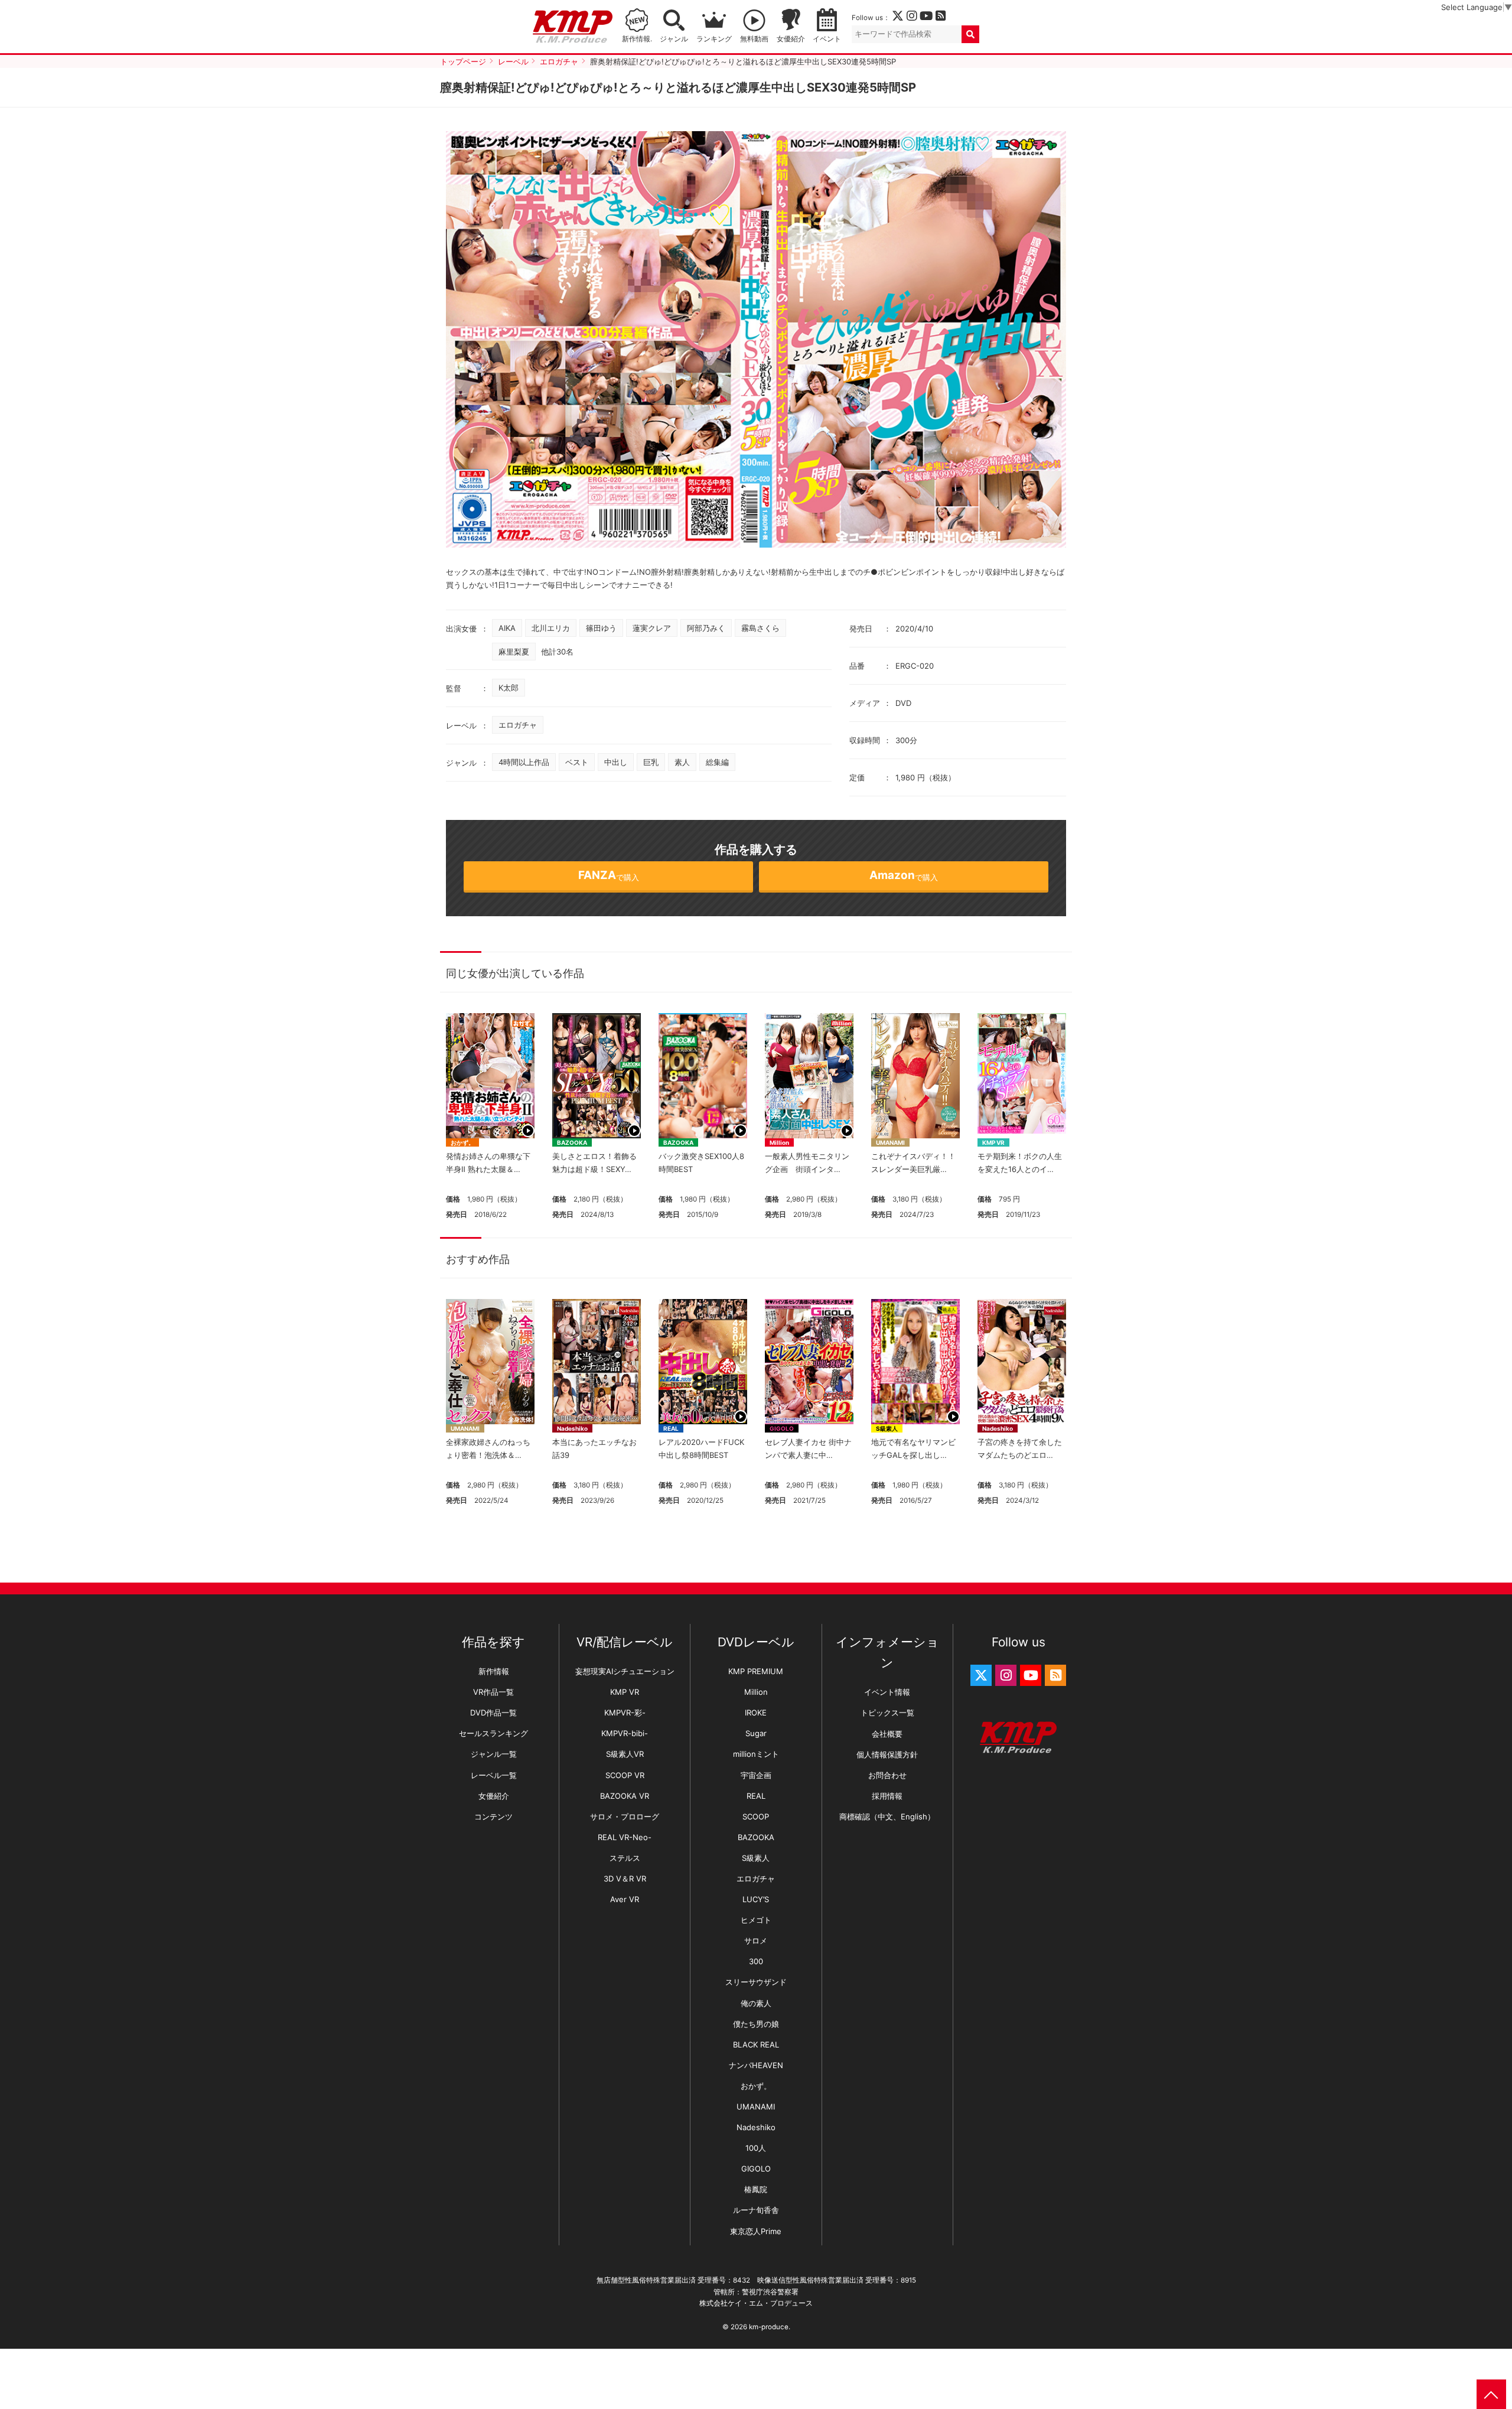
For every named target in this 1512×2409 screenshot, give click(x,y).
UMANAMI (890, 1142)
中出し (616, 762)
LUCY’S (756, 1899)
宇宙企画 (756, 1775)
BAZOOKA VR (625, 1796)
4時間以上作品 (524, 762)
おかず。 (462, 1142)
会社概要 (887, 1734)
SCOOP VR (625, 1775)
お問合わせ (887, 1775)
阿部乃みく (706, 628)
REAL (671, 1428)
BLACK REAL (756, 2045)
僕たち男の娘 (756, 2024)
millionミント (756, 1754)
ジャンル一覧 (494, 1754)
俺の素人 (756, 2003)
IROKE (756, 1713)
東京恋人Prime (756, 2231)
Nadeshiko (572, 1428)
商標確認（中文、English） (887, 1816)
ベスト (577, 762)
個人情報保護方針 (887, 1754)
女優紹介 (791, 39)
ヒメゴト (756, 1920)
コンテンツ (493, 1816)
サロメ (756, 1941)
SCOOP (756, 1816)
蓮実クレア (652, 628)
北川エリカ (551, 628)
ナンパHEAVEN (756, 2065)
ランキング (714, 39)
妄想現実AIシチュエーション (625, 1671)
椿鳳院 (756, 2189)
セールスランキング (493, 1733)
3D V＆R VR (625, 1879)
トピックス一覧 (887, 1713)
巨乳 (651, 762)
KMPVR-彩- (625, 1713)
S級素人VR (625, 1754)
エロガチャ (518, 725)
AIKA (507, 628)
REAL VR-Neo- (625, 1837)
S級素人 (887, 1428)
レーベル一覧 (494, 1775)
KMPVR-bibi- (625, 1733)
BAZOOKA (572, 1142)
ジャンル (674, 39)
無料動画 (754, 39)
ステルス (625, 1858)
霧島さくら (760, 628)
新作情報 (494, 1671)
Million (779, 1142)
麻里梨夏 (514, 652)
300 (756, 1961)
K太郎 (509, 688)
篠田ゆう (601, 628)
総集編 (717, 762)
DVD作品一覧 (493, 1713)
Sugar (756, 1733)
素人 (682, 762)
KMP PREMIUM (756, 1671)
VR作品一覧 (493, 1692)
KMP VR (993, 1142)
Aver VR (625, 1899)
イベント (827, 39)
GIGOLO (782, 1428)
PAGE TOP (1491, 2394)
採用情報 (887, 1796)
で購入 (609, 875)
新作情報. (637, 39)
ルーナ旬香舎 (756, 2210)
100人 (756, 2148)
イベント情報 (887, 1692)
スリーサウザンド (756, 1982)
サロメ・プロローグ (625, 1816)
